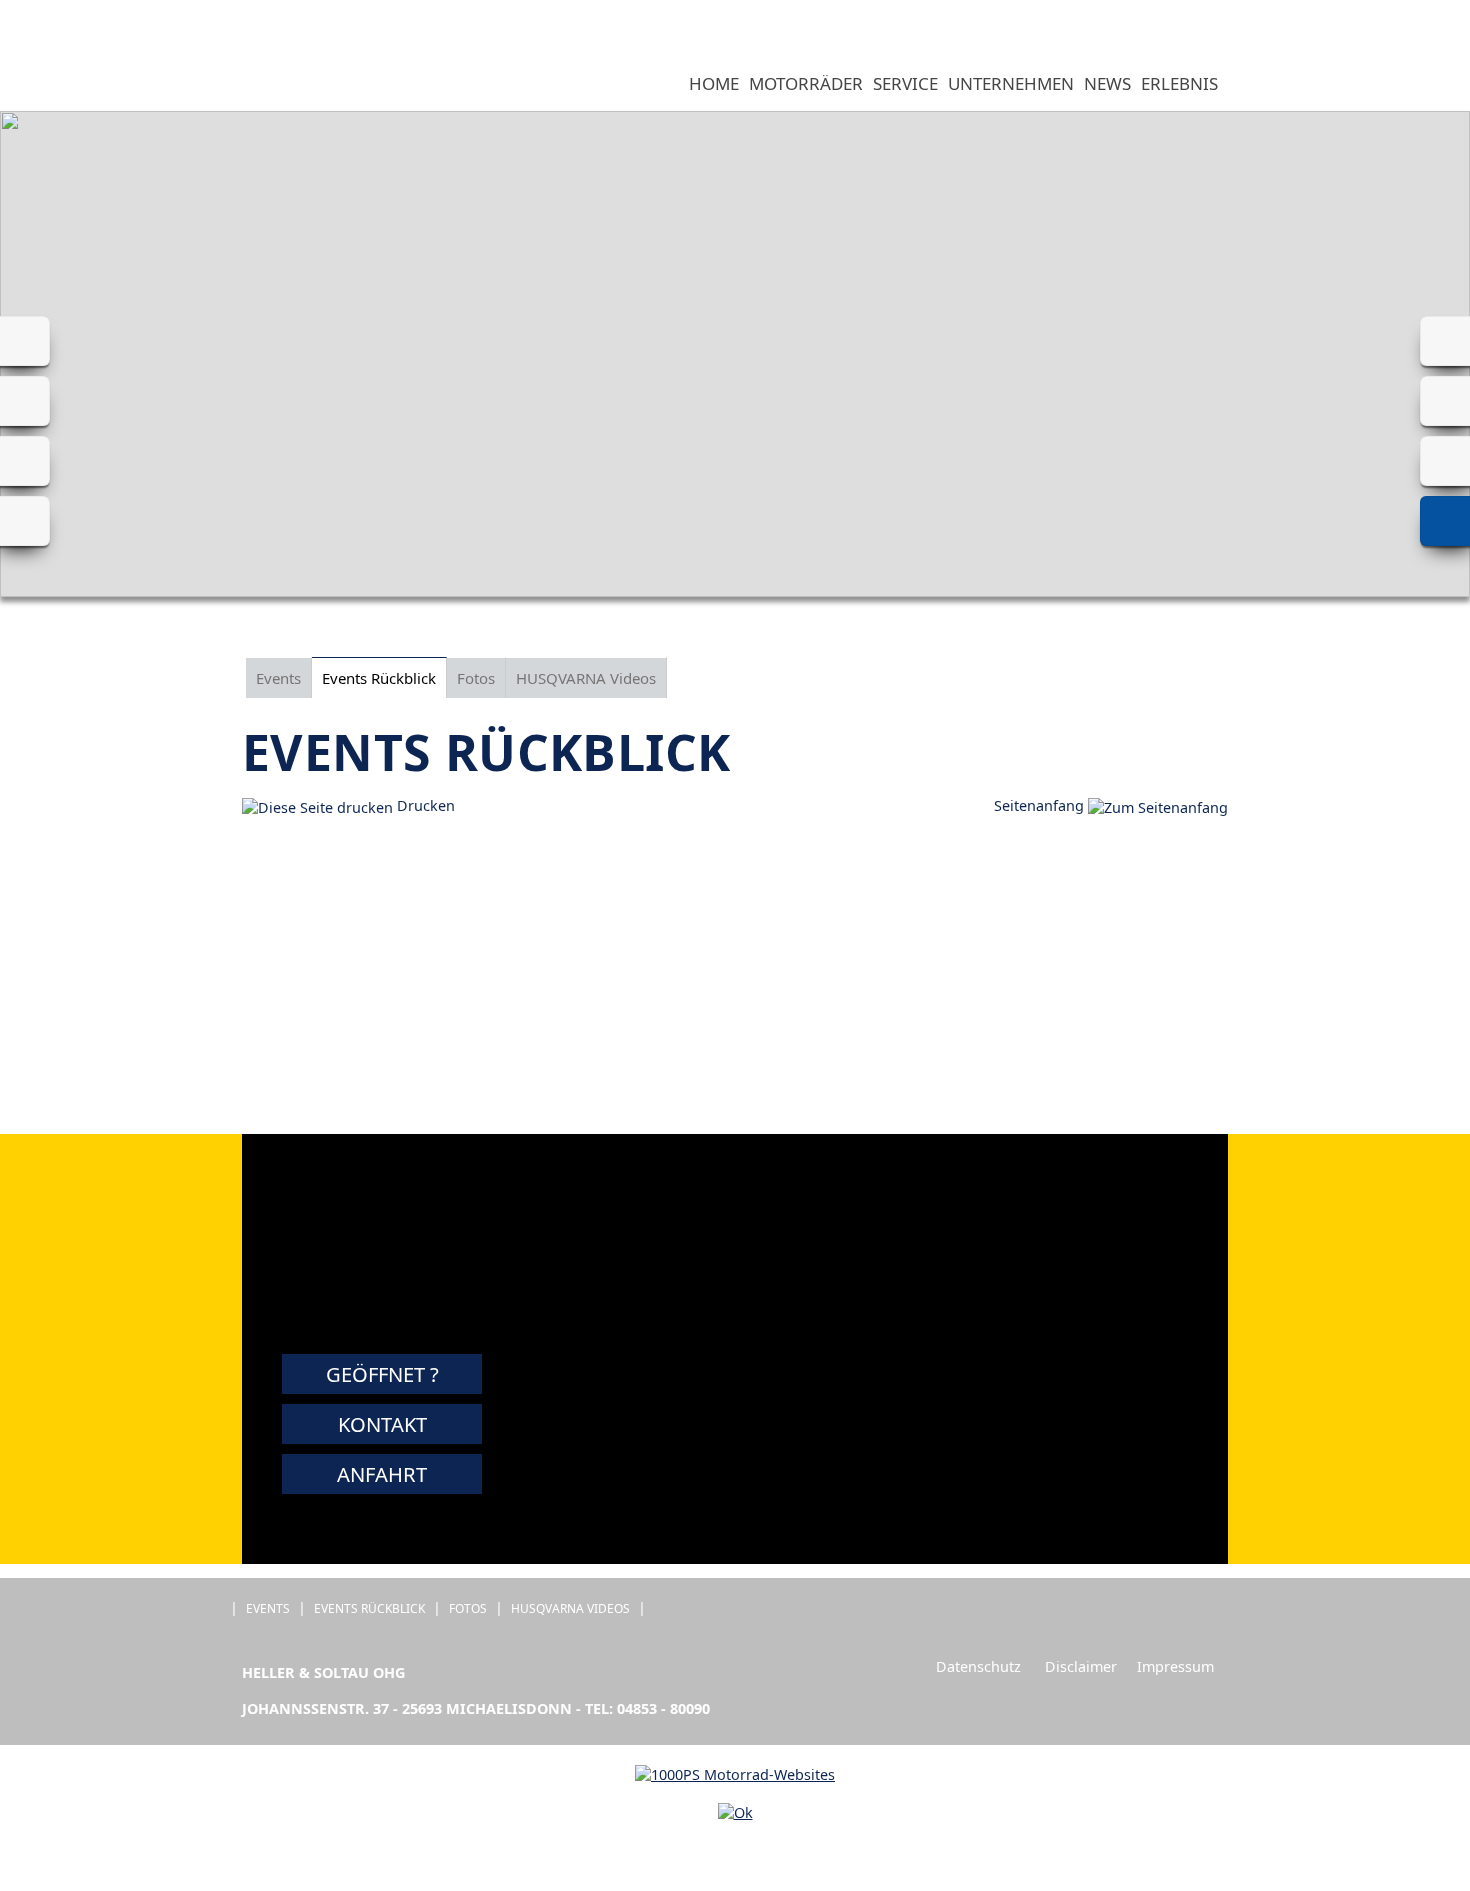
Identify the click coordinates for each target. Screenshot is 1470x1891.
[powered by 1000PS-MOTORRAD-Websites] (735, 1774)
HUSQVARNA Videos (586, 678)
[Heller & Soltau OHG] (234, 85)
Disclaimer (1081, 1666)
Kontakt (382, 1424)
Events (278, 678)
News (1107, 83)
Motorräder (806, 83)
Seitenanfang (1041, 805)
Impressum (1175, 1666)
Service (905, 83)
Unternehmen (1011, 83)
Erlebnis (1179, 83)
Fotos (476, 678)
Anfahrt (382, 1474)
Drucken (424, 805)
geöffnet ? (382, 1374)
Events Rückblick (379, 678)
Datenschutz (978, 1666)
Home (714, 83)
